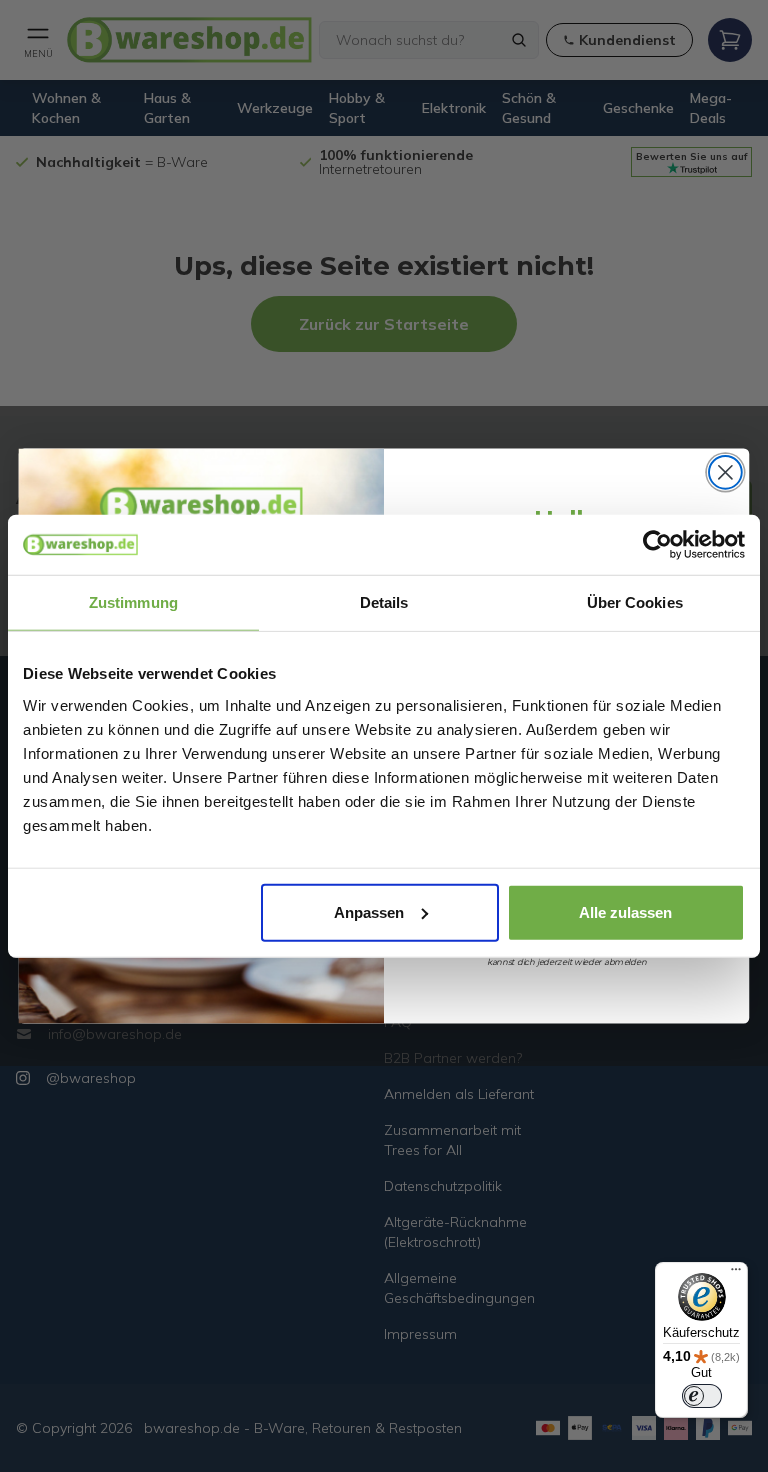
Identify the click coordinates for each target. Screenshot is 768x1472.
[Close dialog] (725, 472)
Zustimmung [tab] (133, 602)
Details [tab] (384, 602)
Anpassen (369, 911)
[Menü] (736, 1274)
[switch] (702, 1396)
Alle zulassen (625, 911)
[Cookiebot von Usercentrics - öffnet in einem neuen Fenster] (657, 545)
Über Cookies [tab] (635, 602)
